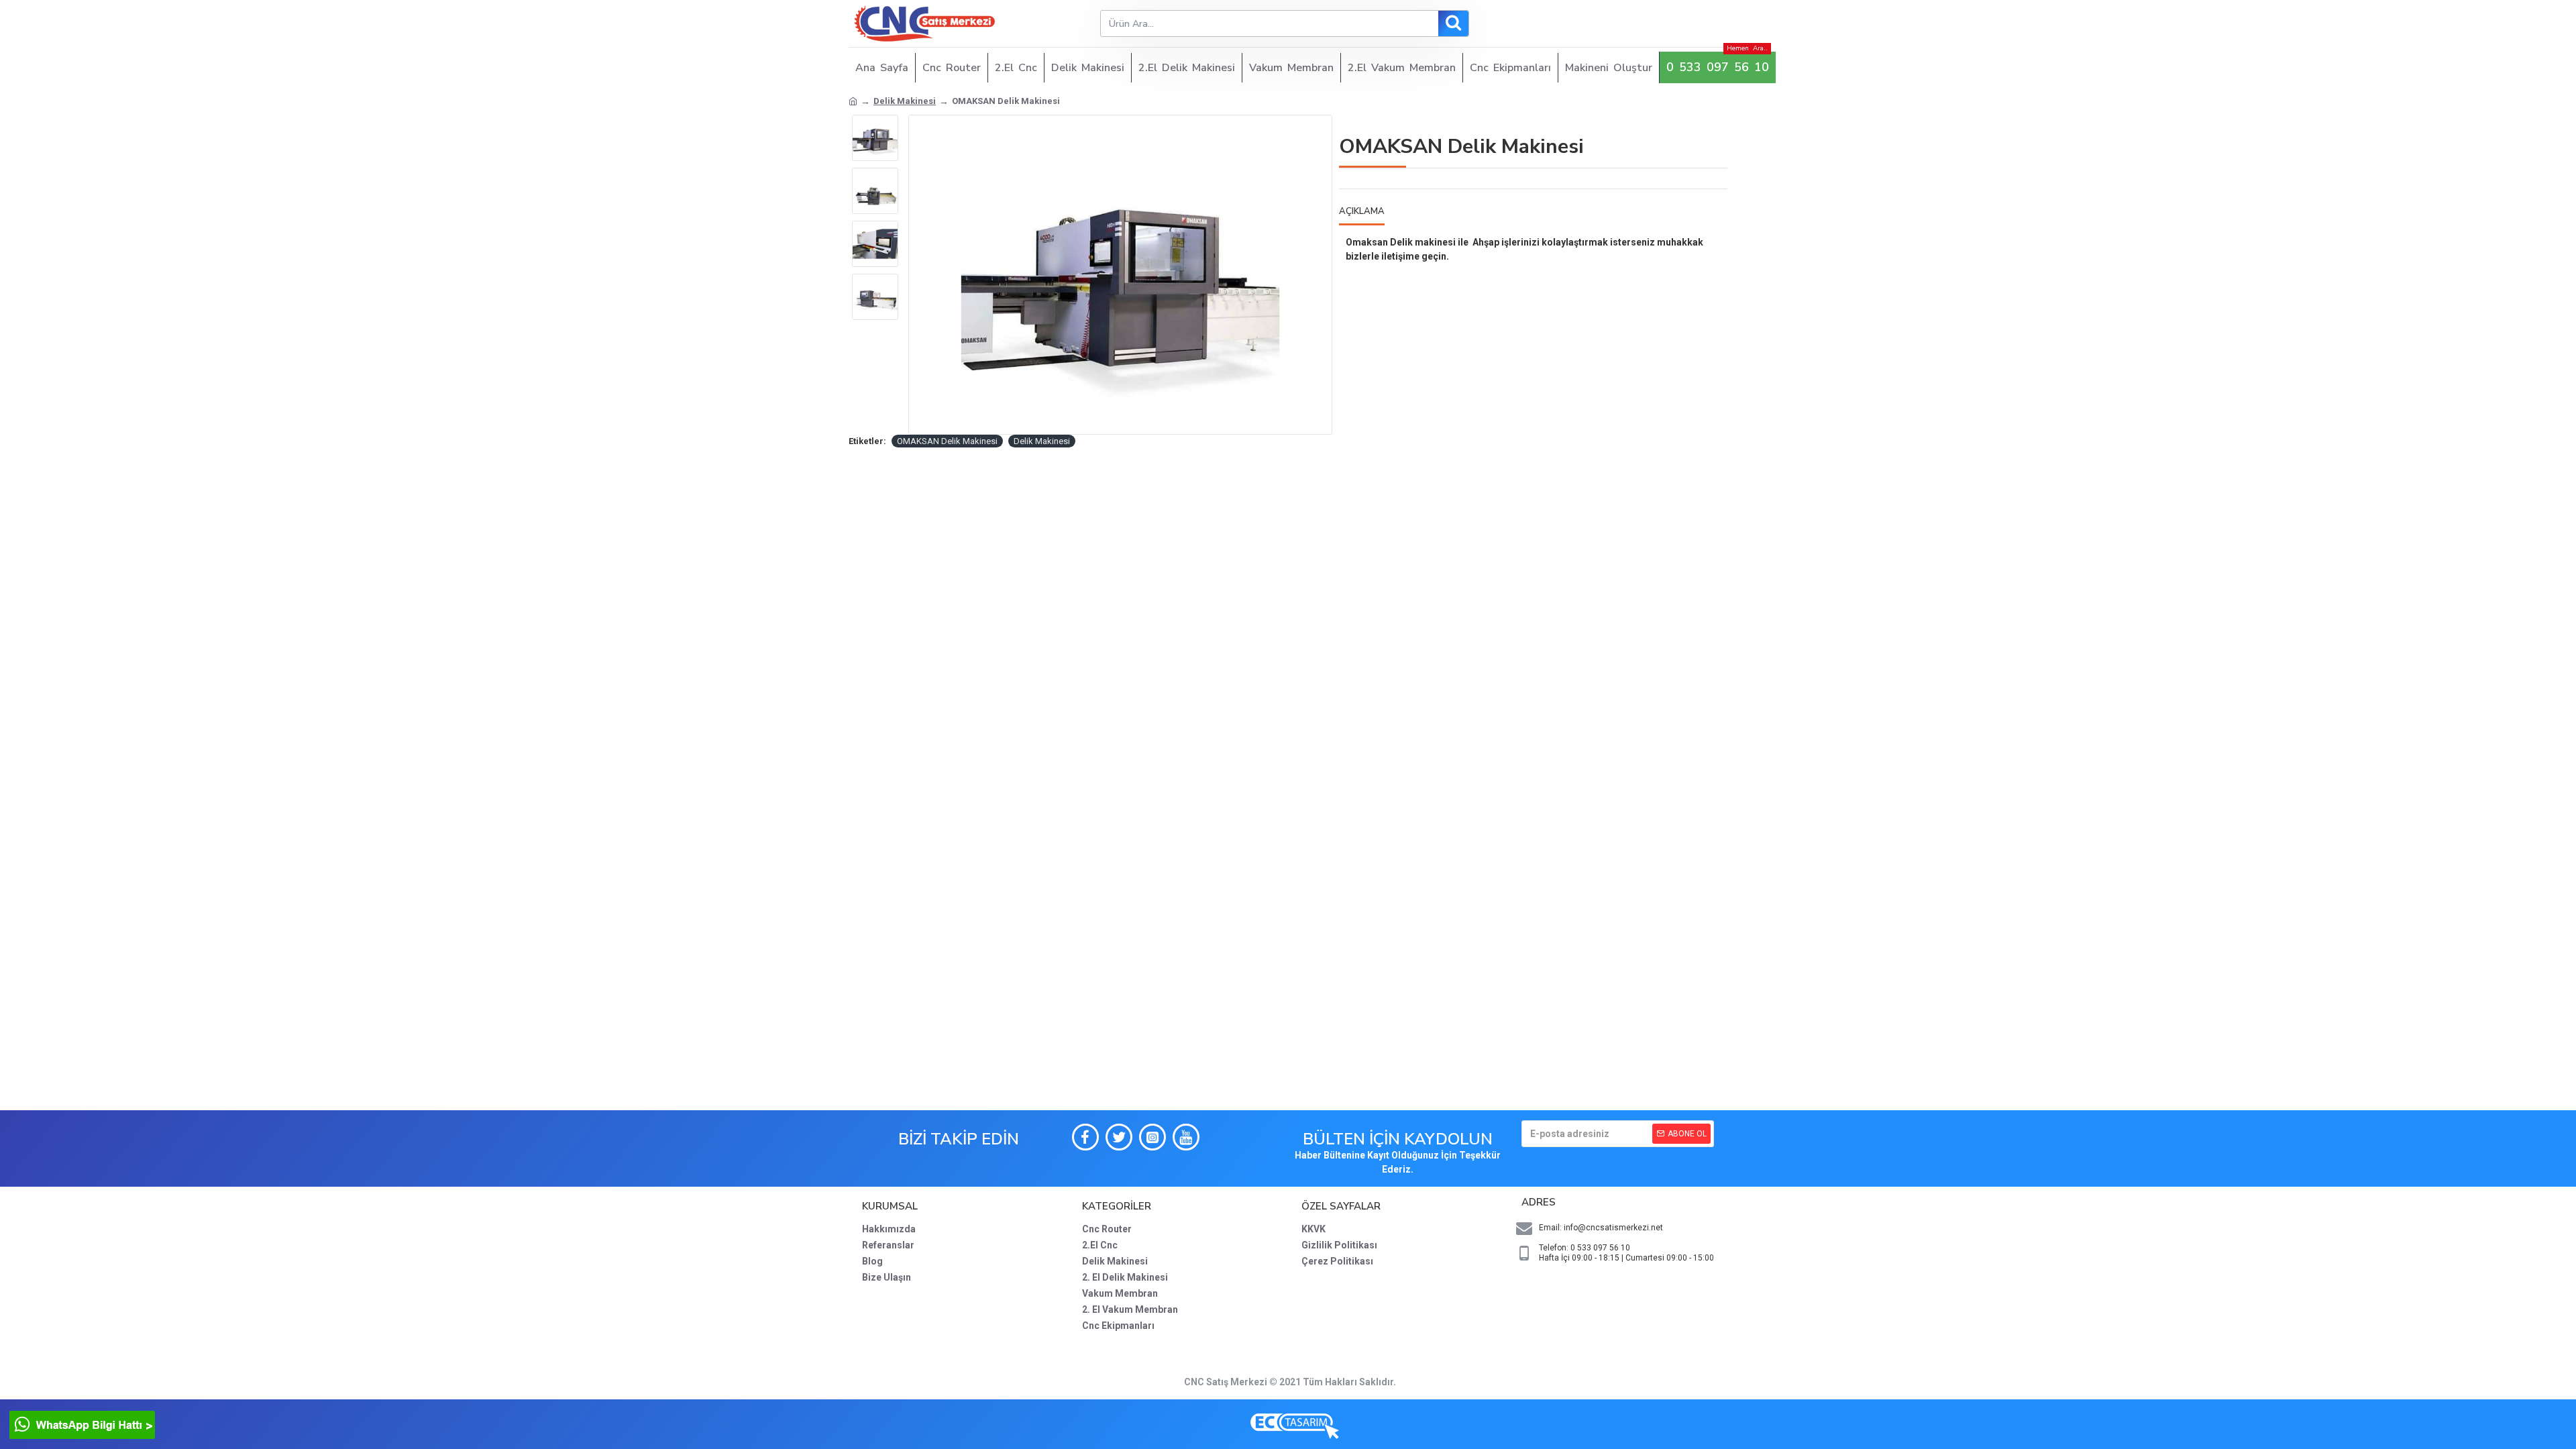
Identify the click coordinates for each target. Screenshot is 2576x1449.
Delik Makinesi (905, 101)
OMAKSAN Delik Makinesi (947, 441)
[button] (875, 118)
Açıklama (1362, 212)
